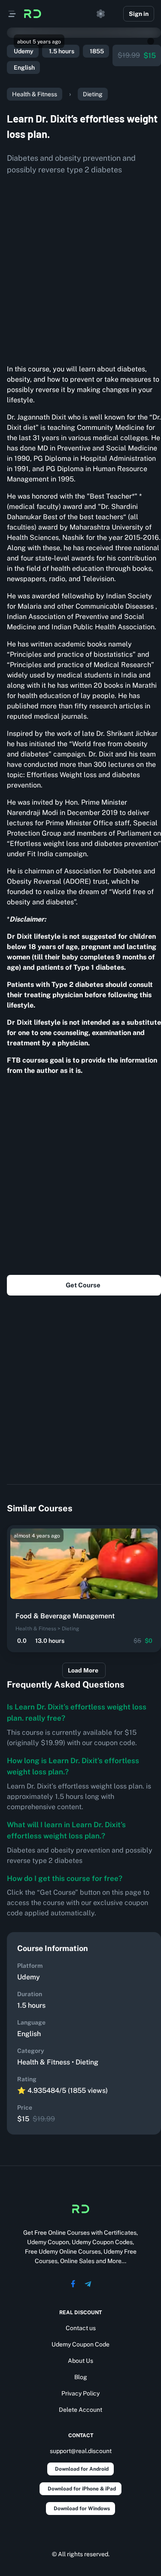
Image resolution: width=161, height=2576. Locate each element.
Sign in (139, 14)
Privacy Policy (80, 2393)
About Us (80, 2361)
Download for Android (82, 2469)
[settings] (101, 14)
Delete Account (80, 2410)
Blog (81, 2377)
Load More (83, 1670)
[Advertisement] (80, 266)
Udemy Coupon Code (80, 2344)
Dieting (93, 94)
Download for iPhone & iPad (82, 2489)
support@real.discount (81, 2451)
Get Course (83, 1285)
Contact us (81, 2328)
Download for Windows (82, 2509)
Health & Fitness (35, 94)
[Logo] (33, 14)
